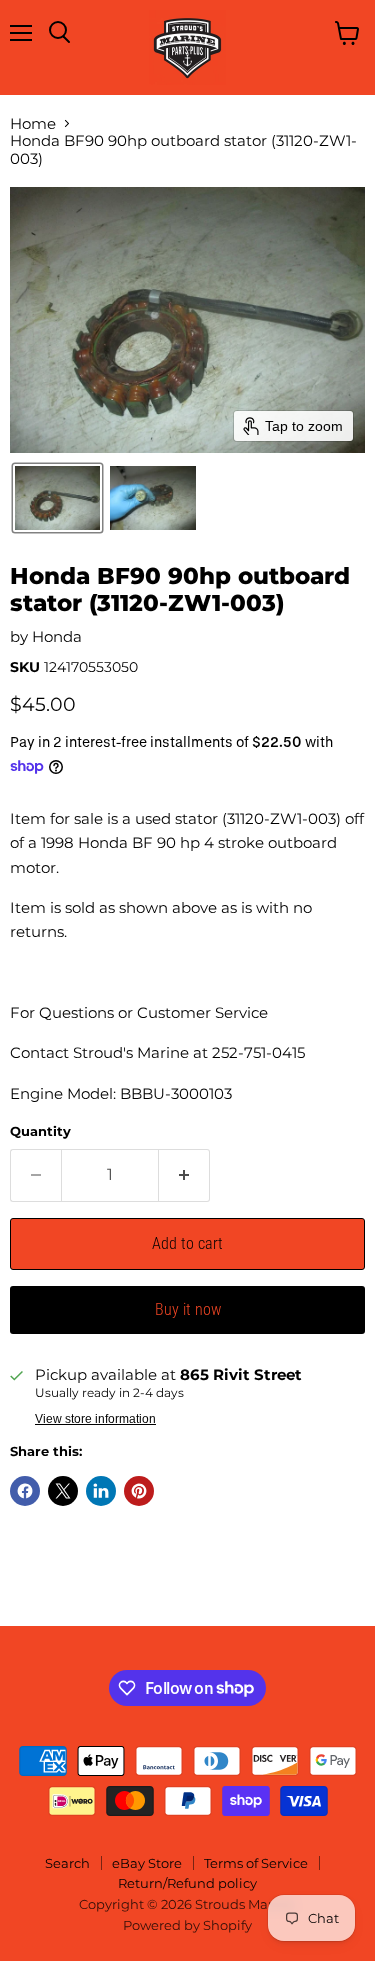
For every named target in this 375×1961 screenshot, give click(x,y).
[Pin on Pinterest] (139, 1491)
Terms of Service (256, 1863)
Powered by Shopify (187, 1925)
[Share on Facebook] (25, 1491)
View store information (95, 1419)
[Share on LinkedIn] (101, 1491)
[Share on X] (63, 1491)
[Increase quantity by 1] (184, 1175)
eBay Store (147, 1863)
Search (67, 1863)
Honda (57, 636)
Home (33, 123)
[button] (57, 498)
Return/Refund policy (187, 1883)
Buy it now (188, 1309)
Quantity (40, 1131)
